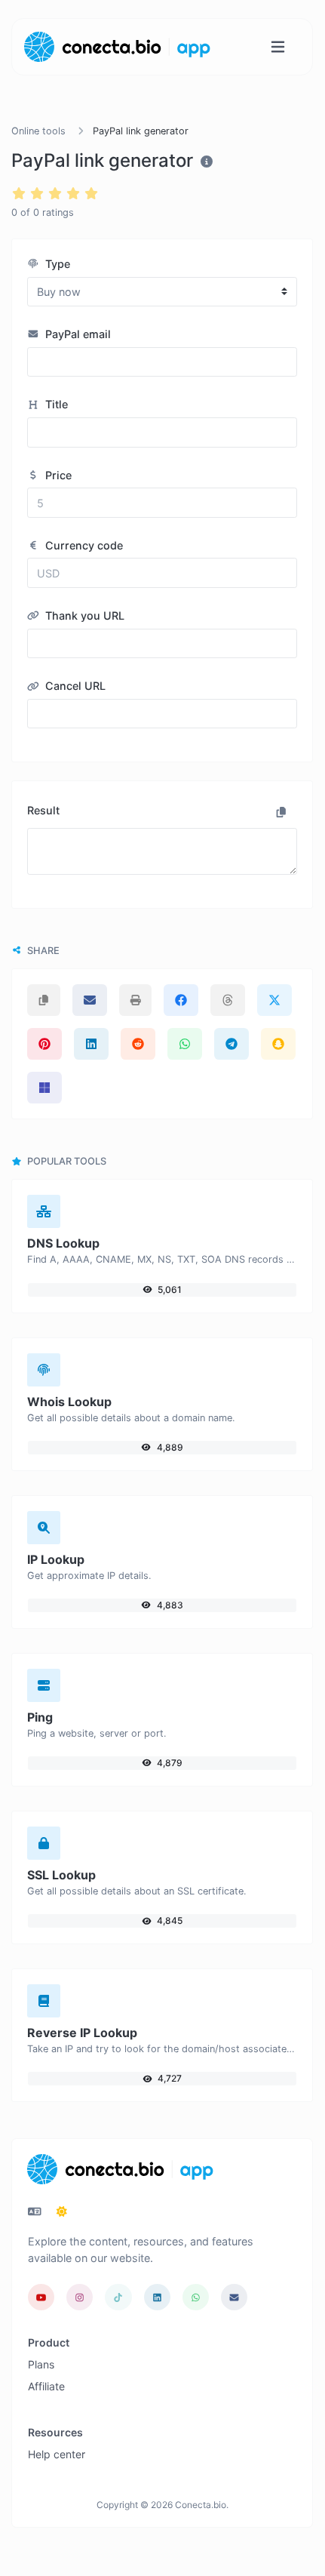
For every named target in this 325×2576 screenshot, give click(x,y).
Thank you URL (83, 616)
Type (56, 264)
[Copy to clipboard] (281, 812)
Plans (41, 2364)
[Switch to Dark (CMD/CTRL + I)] (62, 2211)
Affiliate (46, 2386)
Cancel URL (74, 686)
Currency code (83, 545)
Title (55, 404)
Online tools (38, 131)
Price (57, 475)
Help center (57, 2454)
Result (43, 810)
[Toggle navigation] (278, 47)
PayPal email (77, 334)
